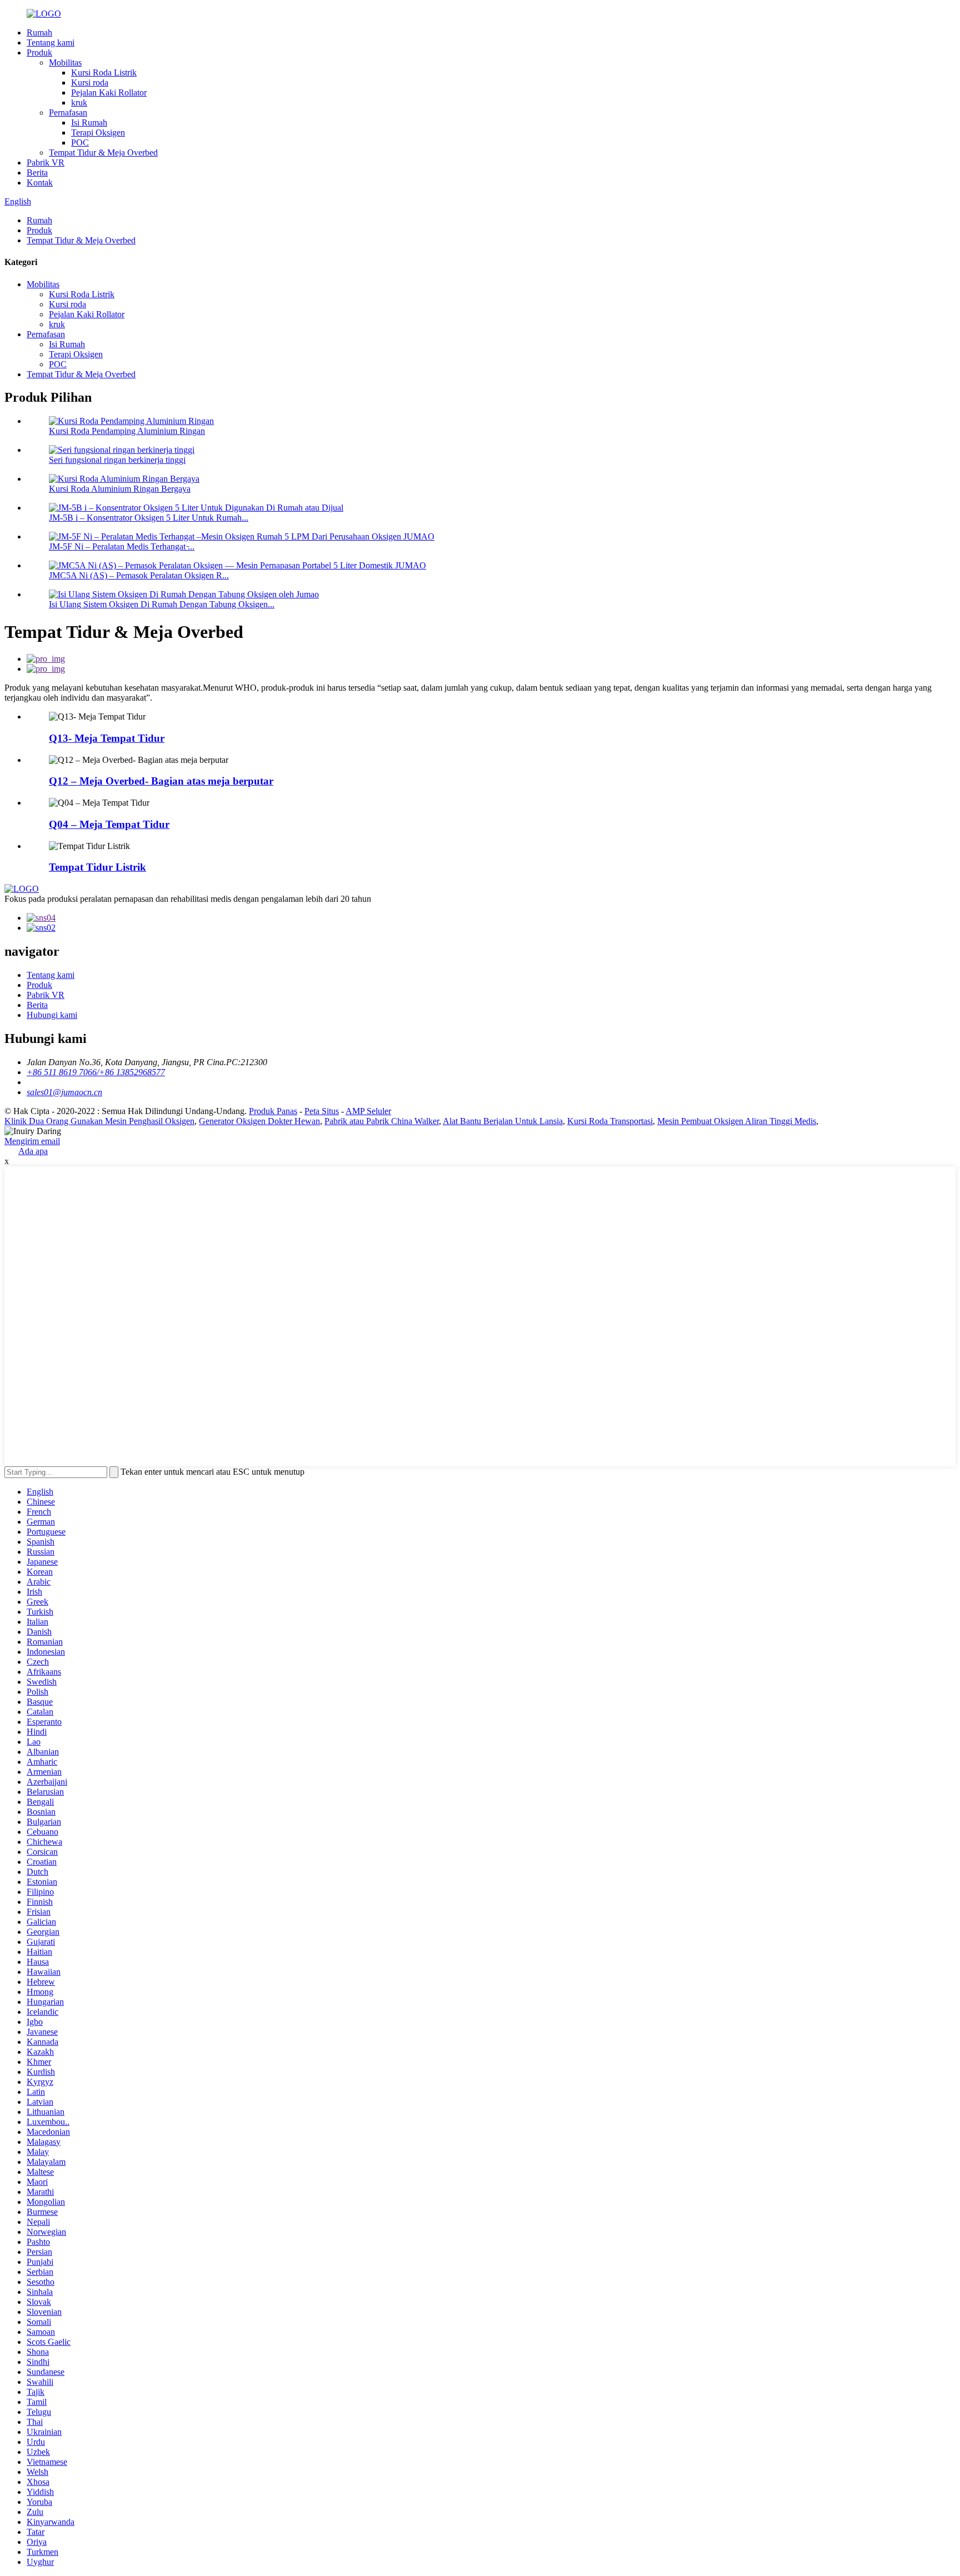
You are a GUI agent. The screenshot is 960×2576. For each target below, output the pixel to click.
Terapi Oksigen (98, 133)
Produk (39, 53)
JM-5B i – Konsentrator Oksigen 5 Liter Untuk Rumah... (149, 518)
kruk (79, 103)
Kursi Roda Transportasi (610, 1121)
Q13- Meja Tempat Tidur (107, 738)
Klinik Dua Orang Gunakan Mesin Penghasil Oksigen (99, 1121)
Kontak (40, 183)
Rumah (39, 33)
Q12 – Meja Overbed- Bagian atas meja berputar (161, 781)
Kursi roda (90, 83)
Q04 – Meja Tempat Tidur (109, 824)
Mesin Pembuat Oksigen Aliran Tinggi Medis (737, 1121)
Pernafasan (68, 113)
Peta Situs (322, 1111)
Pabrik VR (46, 163)
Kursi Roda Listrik (104, 73)
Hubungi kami (52, 1015)
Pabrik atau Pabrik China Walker (382, 1121)
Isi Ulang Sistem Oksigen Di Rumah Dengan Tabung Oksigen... (162, 604)
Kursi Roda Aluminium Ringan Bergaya (120, 489)
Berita (37, 173)
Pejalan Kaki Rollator (109, 93)
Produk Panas (273, 1111)
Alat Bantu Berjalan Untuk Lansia (503, 1121)
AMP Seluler (368, 1111)
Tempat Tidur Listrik (97, 867)
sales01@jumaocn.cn (64, 1092)
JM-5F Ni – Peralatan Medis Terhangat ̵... (122, 546)
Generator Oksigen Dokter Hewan (259, 1121)
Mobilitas (65, 63)
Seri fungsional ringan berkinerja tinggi (117, 460)
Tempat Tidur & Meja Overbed (103, 153)
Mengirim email (32, 1141)
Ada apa (33, 1151)
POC (80, 143)
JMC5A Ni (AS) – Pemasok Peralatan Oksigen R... (139, 575)
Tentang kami (51, 43)
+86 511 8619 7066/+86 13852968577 (96, 1072)
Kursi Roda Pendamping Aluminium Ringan (127, 431)
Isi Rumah (89, 123)
